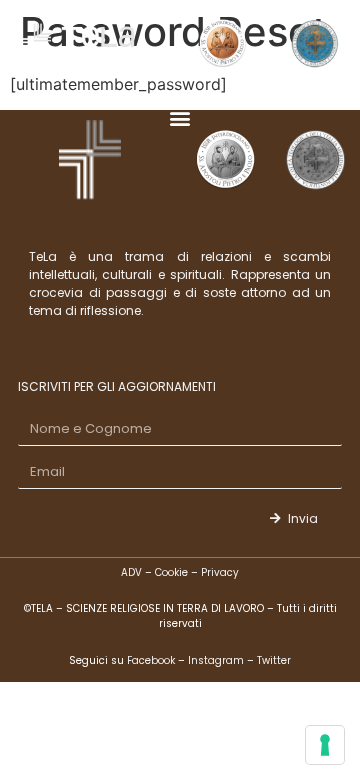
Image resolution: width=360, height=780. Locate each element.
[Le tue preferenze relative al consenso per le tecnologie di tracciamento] (325, 745)
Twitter (274, 660)
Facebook (152, 660)
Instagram (216, 660)
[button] (180, 118)
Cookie (171, 572)
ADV (131, 572)
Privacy (220, 572)
